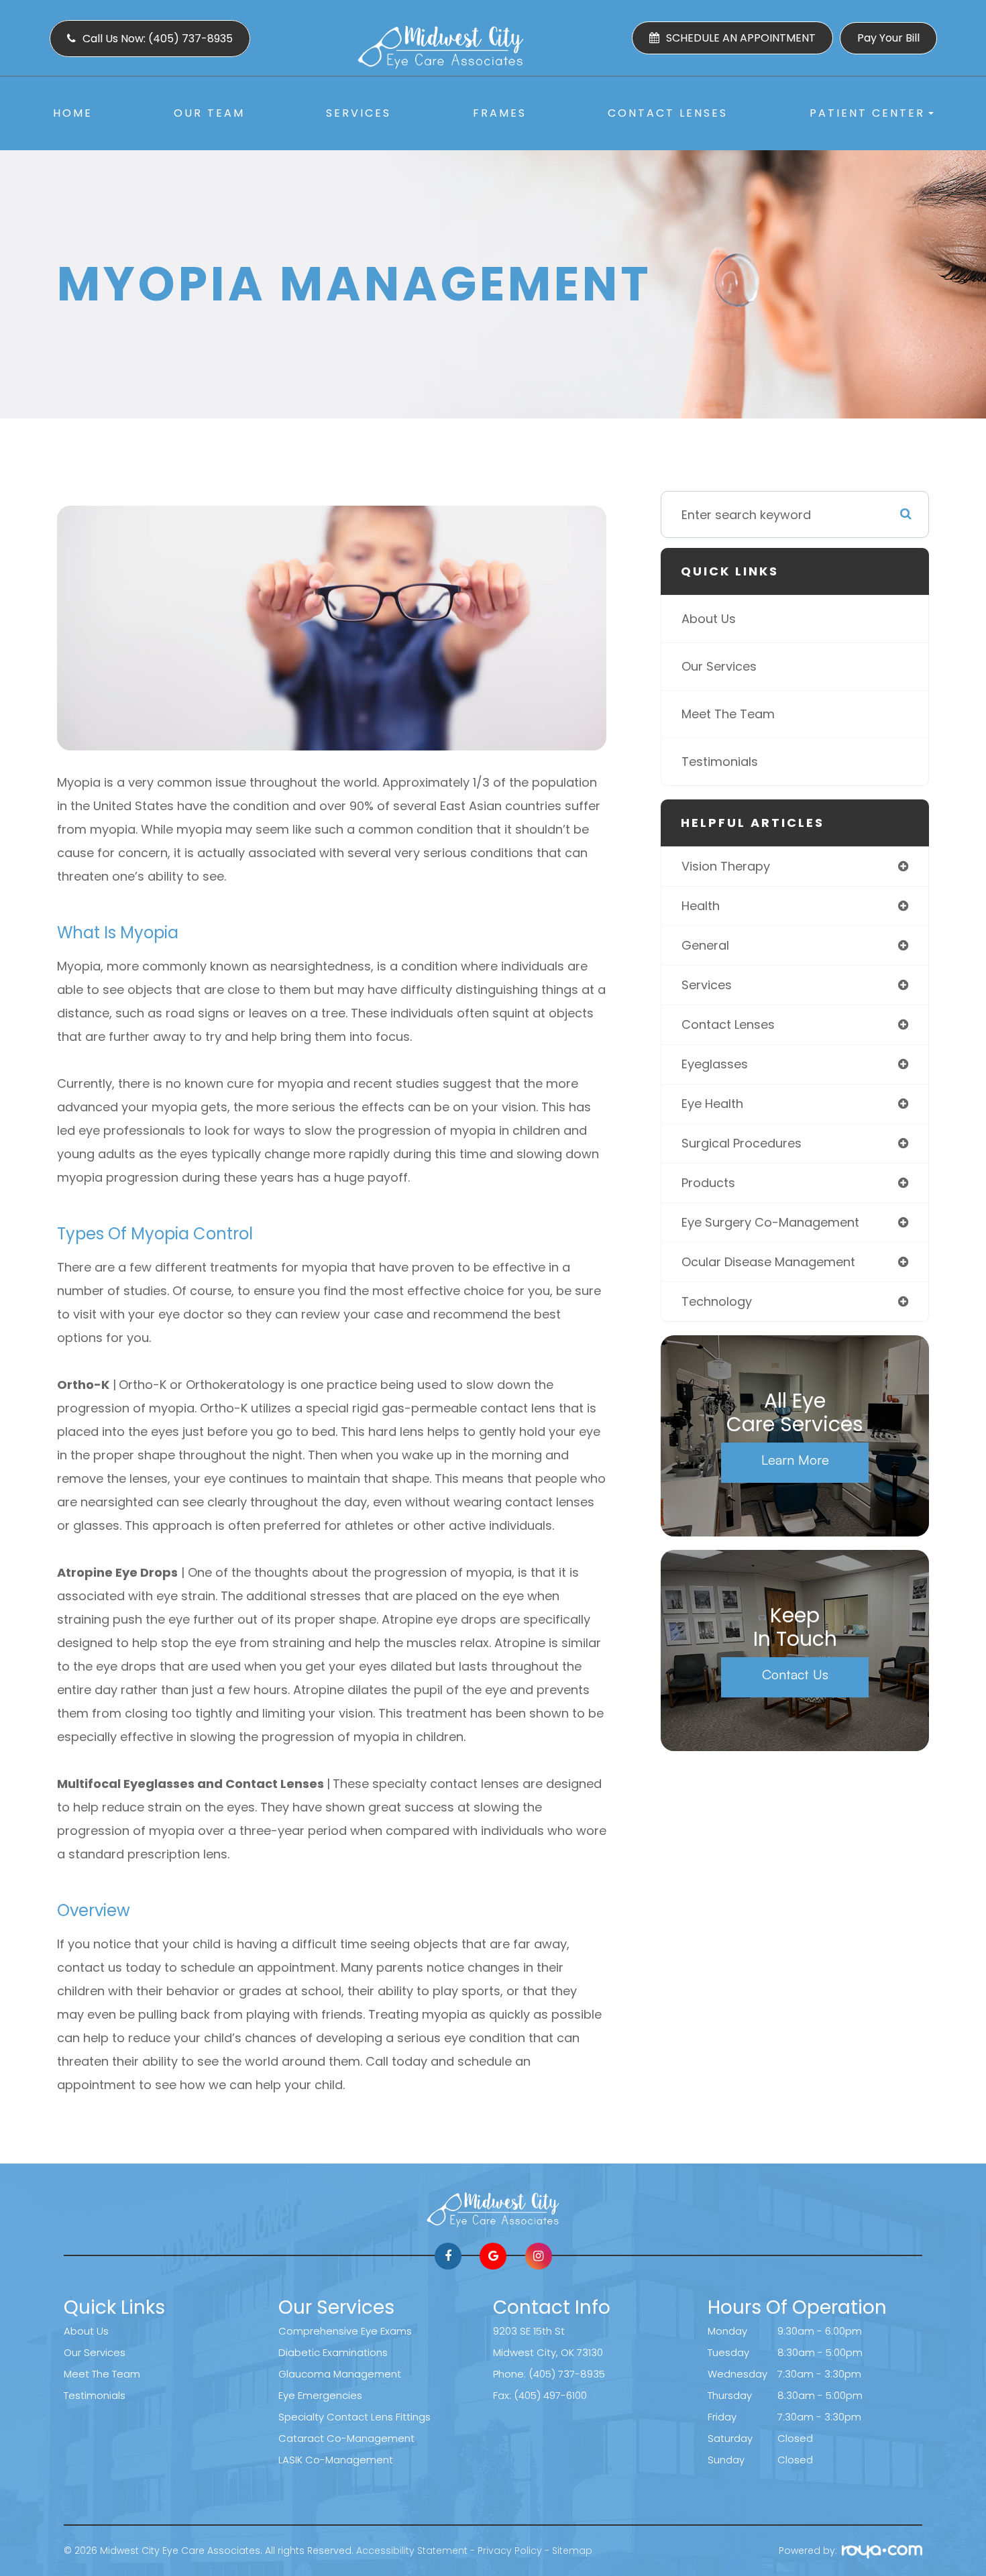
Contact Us (795, 1674)
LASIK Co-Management (336, 2460)
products (708, 1183)
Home (73, 113)
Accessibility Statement (412, 2551)
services (707, 985)
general (705, 945)
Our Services (719, 666)
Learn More (795, 1460)
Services (359, 113)
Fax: (503, 2395)
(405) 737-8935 (567, 2374)
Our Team (209, 113)
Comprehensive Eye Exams (345, 2331)
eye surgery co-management (770, 1222)
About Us (709, 619)
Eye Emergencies (320, 2395)
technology (717, 1301)
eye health (712, 1104)
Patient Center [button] (867, 113)
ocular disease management (768, 1262)
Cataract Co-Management (346, 2438)
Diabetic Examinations (333, 2352)
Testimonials (720, 762)
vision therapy (726, 866)
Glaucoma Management (340, 2374)
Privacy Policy (510, 2551)
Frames (500, 113)
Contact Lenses (668, 113)
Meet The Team (728, 714)
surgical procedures (742, 1143)
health (701, 906)
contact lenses (728, 1024)
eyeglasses (715, 1064)
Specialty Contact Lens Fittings (354, 2417)
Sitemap (572, 2551)
